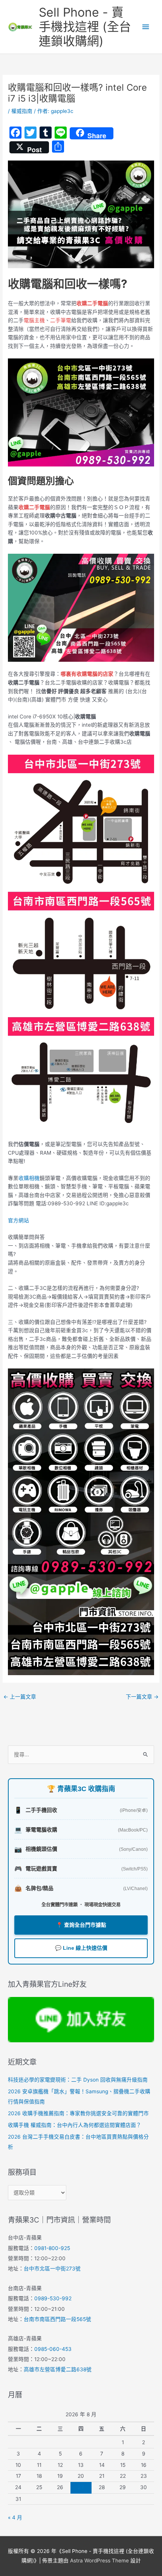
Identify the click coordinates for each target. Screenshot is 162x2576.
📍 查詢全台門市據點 (81, 1925)
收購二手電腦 (92, 303)
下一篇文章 (142, 1697)
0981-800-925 (52, 2248)
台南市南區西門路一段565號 (57, 2319)
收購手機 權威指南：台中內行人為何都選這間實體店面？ (75, 2125)
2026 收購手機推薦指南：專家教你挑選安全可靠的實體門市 (78, 2113)
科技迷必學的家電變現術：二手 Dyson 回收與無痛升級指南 (78, 2080)
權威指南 (22, 111)
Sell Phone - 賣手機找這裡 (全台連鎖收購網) (85, 27)
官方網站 (18, 1220)
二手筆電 (61, 320)
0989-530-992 (53, 2298)
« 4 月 (15, 2517)
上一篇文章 (20, 1697)
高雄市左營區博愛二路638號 (58, 2369)
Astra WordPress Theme (99, 2561)
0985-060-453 (53, 2349)
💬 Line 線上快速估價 (81, 1948)
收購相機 (29, 1178)
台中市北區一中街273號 (52, 2269)
